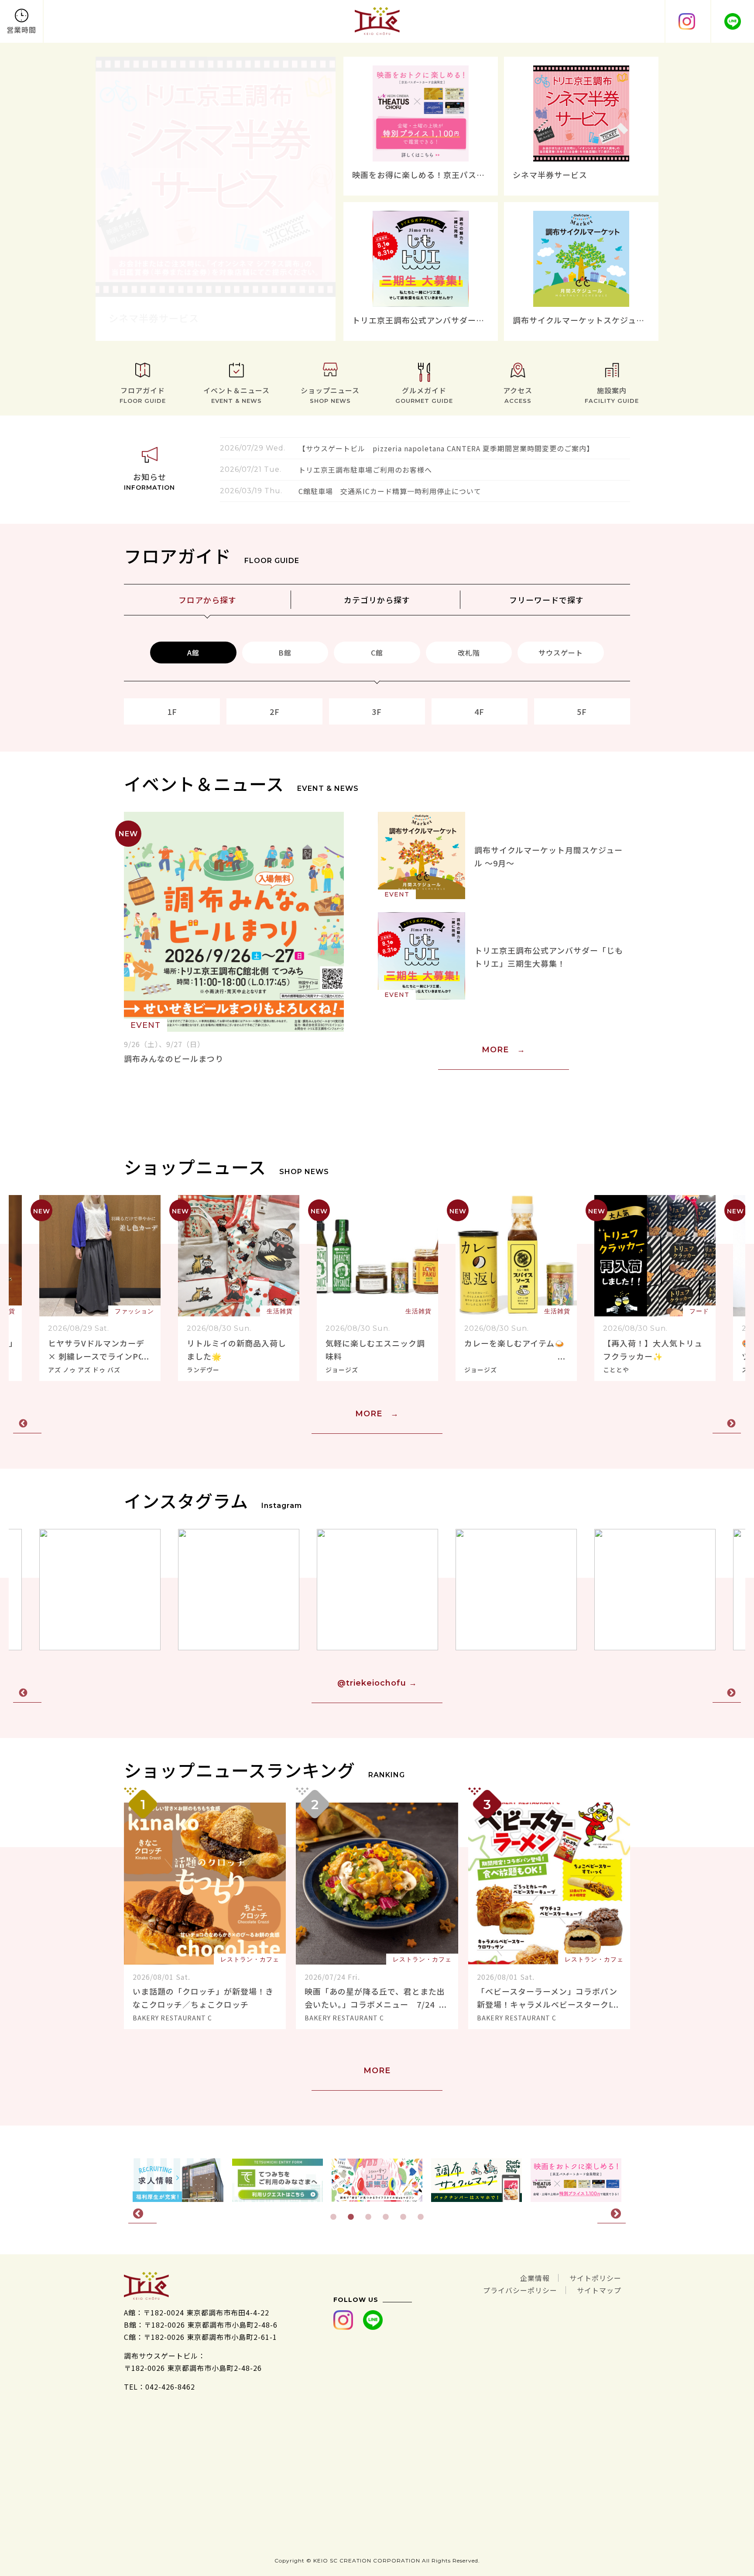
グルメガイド (424, 395)
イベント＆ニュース (236, 395)
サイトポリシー (595, 2278)
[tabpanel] (377, 2180)
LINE (732, 21)
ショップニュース (330, 395)
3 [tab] (368, 2217)
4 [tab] (386, 2217)
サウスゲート (561, 653)
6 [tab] (421, 2217)
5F (582, 711)
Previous (27, 1424)
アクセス (518, 395)
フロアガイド (143, 395)
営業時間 (21, 30)
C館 (377, 653)
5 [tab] (403, 2217)
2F (275, 711)
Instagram (686, 21)
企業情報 (535, 2278)
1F (172, 711)
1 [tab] (333, 2217)
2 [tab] (351, 2217)
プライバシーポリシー (520, 2290)
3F (377, 711)
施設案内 (612, 395)
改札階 (469, 653)
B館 (285, 653)
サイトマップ (599, 2290)
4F (479, 711)
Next (727, 1424)
